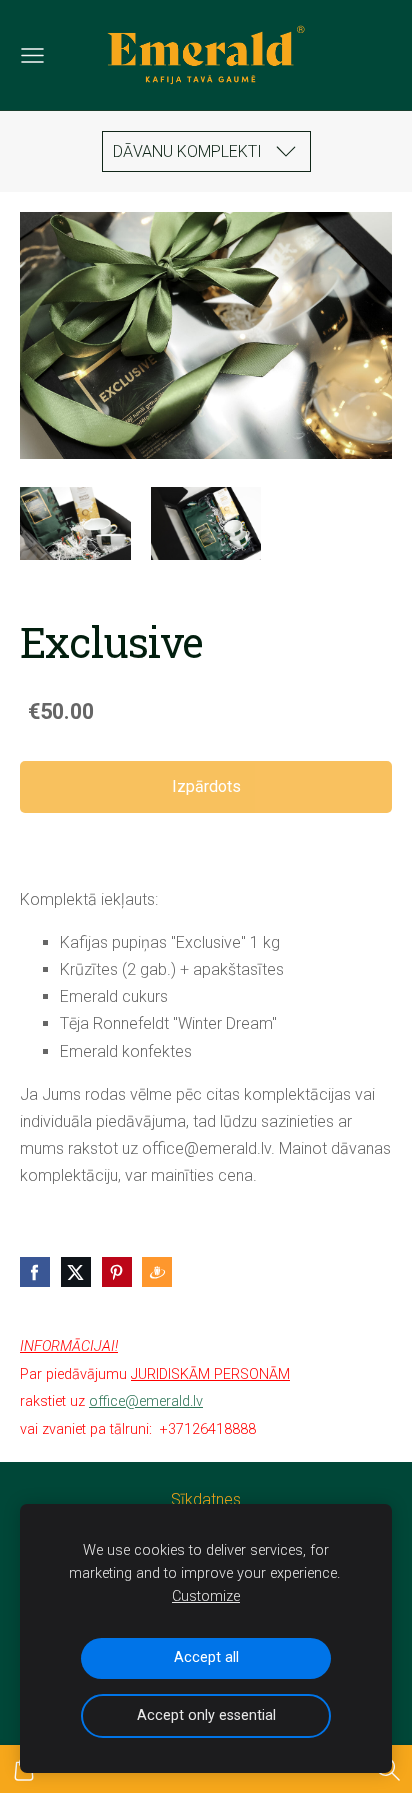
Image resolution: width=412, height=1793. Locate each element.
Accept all (206, 1657)
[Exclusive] (75, 523)
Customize (206, 1596)
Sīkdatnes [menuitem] (206, 1499)
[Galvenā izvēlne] (32, 55)
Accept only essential (206, 1715)
